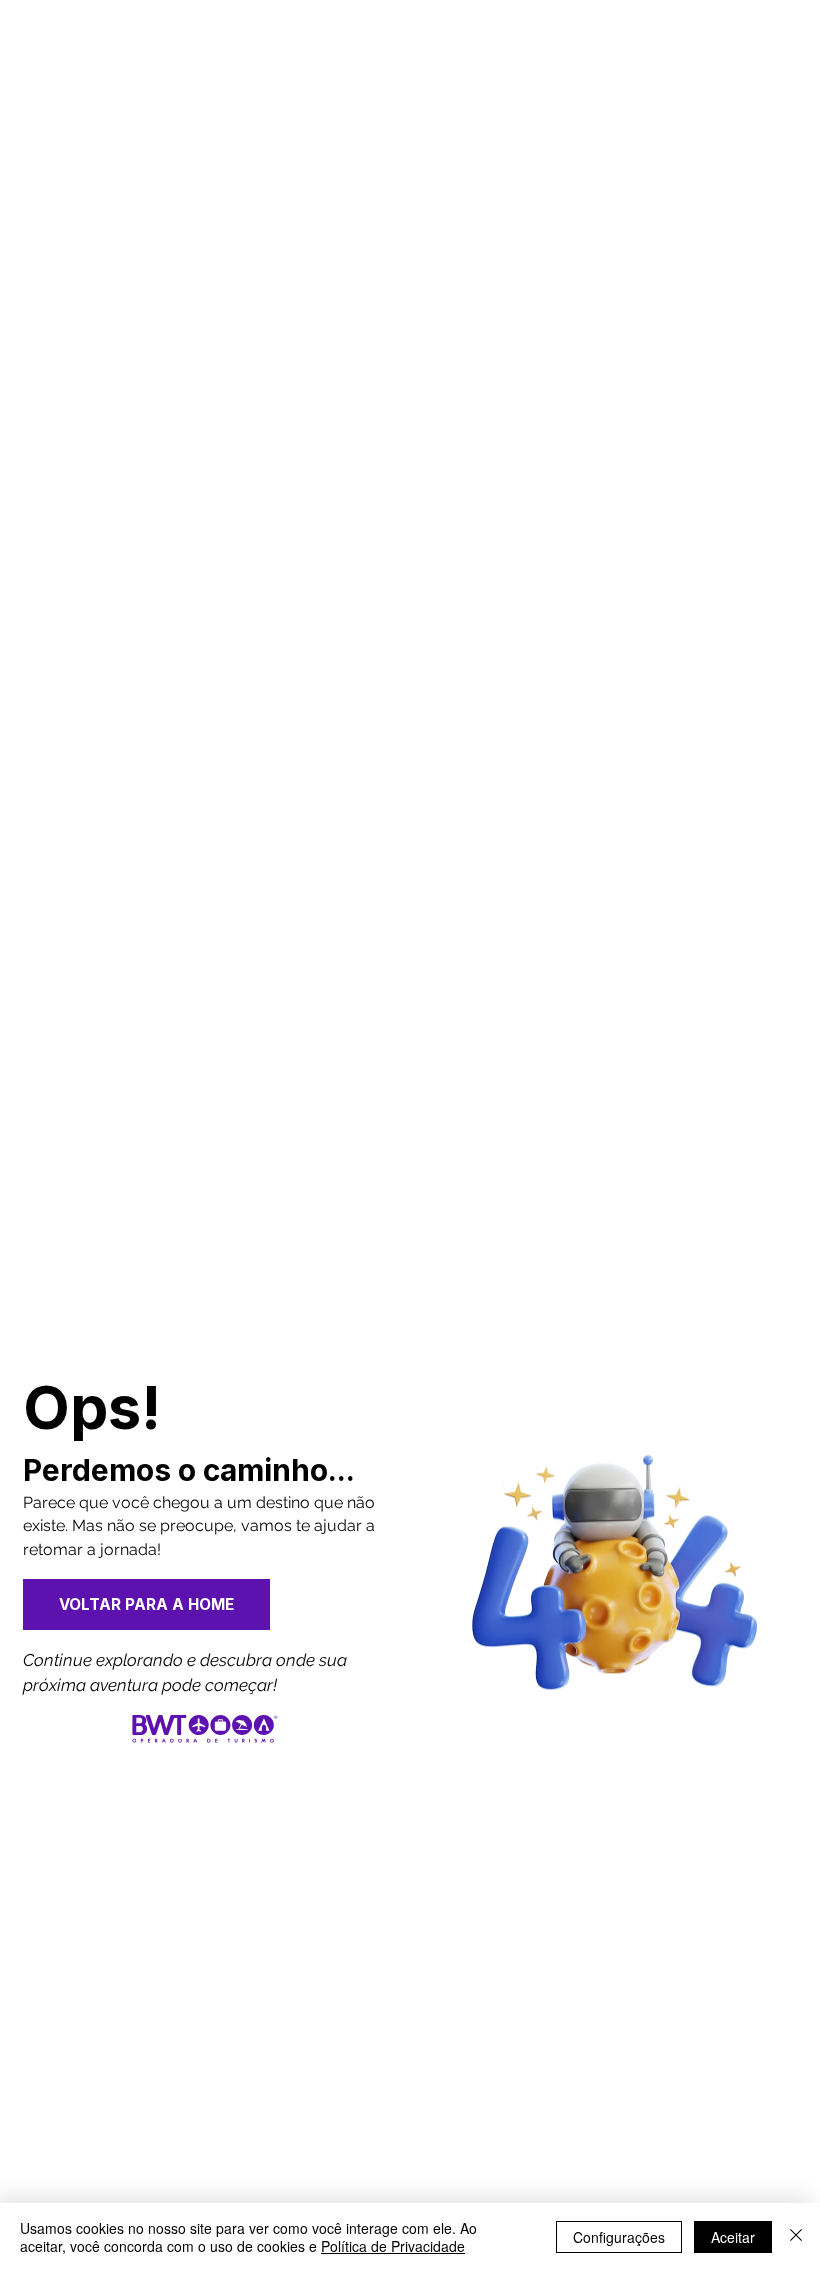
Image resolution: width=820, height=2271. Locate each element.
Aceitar (733, 2237)
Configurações (619, 2237)
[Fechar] (796, 2237)
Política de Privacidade (393, 2246)
